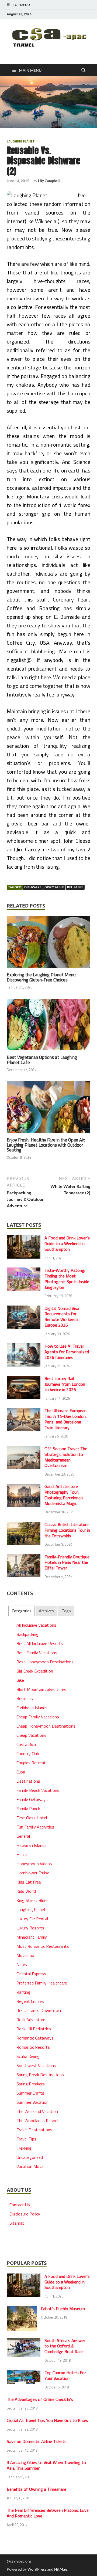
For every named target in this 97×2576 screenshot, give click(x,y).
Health (22, 1854)
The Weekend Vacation (37, 2111)
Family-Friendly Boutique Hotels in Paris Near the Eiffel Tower (67, 1562)
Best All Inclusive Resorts (40, 1643)
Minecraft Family (32, 1937)
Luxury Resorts (30, 1928)
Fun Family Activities (35, 1827)
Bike (20, 1680)
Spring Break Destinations (40, 2075)
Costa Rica (26, 1744)
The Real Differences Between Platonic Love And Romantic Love (48, 2513)
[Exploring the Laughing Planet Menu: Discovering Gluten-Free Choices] (48, 944)
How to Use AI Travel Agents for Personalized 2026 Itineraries (67, 1352)
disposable (54, 887)
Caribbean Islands (32, 1708)
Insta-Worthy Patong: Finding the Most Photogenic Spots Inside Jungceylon (67, 1279)
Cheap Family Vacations (38, 1717)
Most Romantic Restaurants (43, 1946)
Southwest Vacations (36, 2065)
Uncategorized (30, 2157)
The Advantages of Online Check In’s (40, 2399)
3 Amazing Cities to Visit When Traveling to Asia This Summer (46, 2465)
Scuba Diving (28, 2056)
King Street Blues (32, 1900)
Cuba (21, 1772)
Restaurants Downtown (39, 2010)
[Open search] (84, 70)
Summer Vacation (32, 2102)
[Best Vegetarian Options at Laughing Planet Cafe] (48, 1026)
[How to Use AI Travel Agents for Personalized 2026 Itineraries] (24, 1347)
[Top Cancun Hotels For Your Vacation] (24, 2373)
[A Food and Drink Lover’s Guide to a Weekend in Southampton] (24, 1238)
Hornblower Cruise (33, 1873)
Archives (46, 1611)
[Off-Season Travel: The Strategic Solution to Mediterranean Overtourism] (24, 1449)
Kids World (26, 1891)
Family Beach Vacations (38, 1790)
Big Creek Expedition (35, 1671)
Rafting (23, 1992)
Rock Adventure (31, 2020)
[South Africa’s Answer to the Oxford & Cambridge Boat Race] (24, 2341)
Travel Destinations (34, 2130)
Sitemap (17, 2223)
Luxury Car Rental (32, 1919)
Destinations (28, 1781)
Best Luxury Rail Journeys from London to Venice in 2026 (65, 1384)
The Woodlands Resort (37, 2120)
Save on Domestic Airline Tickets (37, 2441)
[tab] (21, 1611)
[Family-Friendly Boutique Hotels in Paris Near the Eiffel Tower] (24, 1557)
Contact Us (20, 2205)
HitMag (60, 2569)
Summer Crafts (30, 2093)
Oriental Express (31, 1974)
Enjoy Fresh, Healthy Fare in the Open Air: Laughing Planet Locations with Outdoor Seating (46, 1145)
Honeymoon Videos (34, 1864)
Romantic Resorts (33, 2047)
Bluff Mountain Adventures (41, 1689)
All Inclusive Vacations (36, 1625)
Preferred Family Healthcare (42, 1983)
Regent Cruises (30, 2001)
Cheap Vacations (31, 1735)
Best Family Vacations (37, 1653)
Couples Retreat (31, 1763)
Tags (66, 1611)
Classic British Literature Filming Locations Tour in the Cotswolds (67, 1530)
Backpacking (27, 1634)
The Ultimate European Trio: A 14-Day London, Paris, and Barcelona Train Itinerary (66, 1419)
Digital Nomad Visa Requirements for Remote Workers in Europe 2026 (62, 1317)
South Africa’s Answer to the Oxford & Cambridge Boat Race (65, 2346)
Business (25, 1698)
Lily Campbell (49, 181)
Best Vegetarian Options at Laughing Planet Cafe (42, 1060)
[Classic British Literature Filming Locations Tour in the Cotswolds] (24, 1525)
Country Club (28, 1753)
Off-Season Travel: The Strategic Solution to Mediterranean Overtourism (66, 1457)
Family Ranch (28, 1809)
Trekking (24, 2148)
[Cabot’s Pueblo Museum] (22, 2309)
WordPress (37, 2569)
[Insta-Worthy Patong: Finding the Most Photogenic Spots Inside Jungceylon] (24, 1271)
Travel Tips (26, 2139)
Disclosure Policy (25, 2214)
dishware (33, 887)
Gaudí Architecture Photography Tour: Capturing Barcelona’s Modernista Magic (64, 1495)
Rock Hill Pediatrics (34, 2029)
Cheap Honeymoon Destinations (46, 1726)
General (23, 1836)
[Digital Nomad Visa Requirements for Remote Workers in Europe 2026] (24, 1309)
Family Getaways (32, 1799)
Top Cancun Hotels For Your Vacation (65, 2375)
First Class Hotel (32, 1818)
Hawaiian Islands (32, 1845)
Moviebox (25, 1955)
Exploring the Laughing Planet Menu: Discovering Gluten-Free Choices (41, 977)
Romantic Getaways (35, 2038)
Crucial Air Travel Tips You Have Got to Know (48, 2420)
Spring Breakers (31, 2084)
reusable (75, 887)
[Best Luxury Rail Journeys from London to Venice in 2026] (24, 1379)
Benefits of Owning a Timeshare (37, 2489)
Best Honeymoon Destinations (45, 1662)
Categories (22, 1611)
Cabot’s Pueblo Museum (63, 2309)
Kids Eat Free (29, 1882)
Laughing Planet (21, 141)
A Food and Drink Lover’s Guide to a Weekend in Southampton (67, 1243)
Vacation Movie (30, 2166)
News (22, 1965)
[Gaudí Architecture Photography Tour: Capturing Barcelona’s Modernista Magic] (24, 1487)
